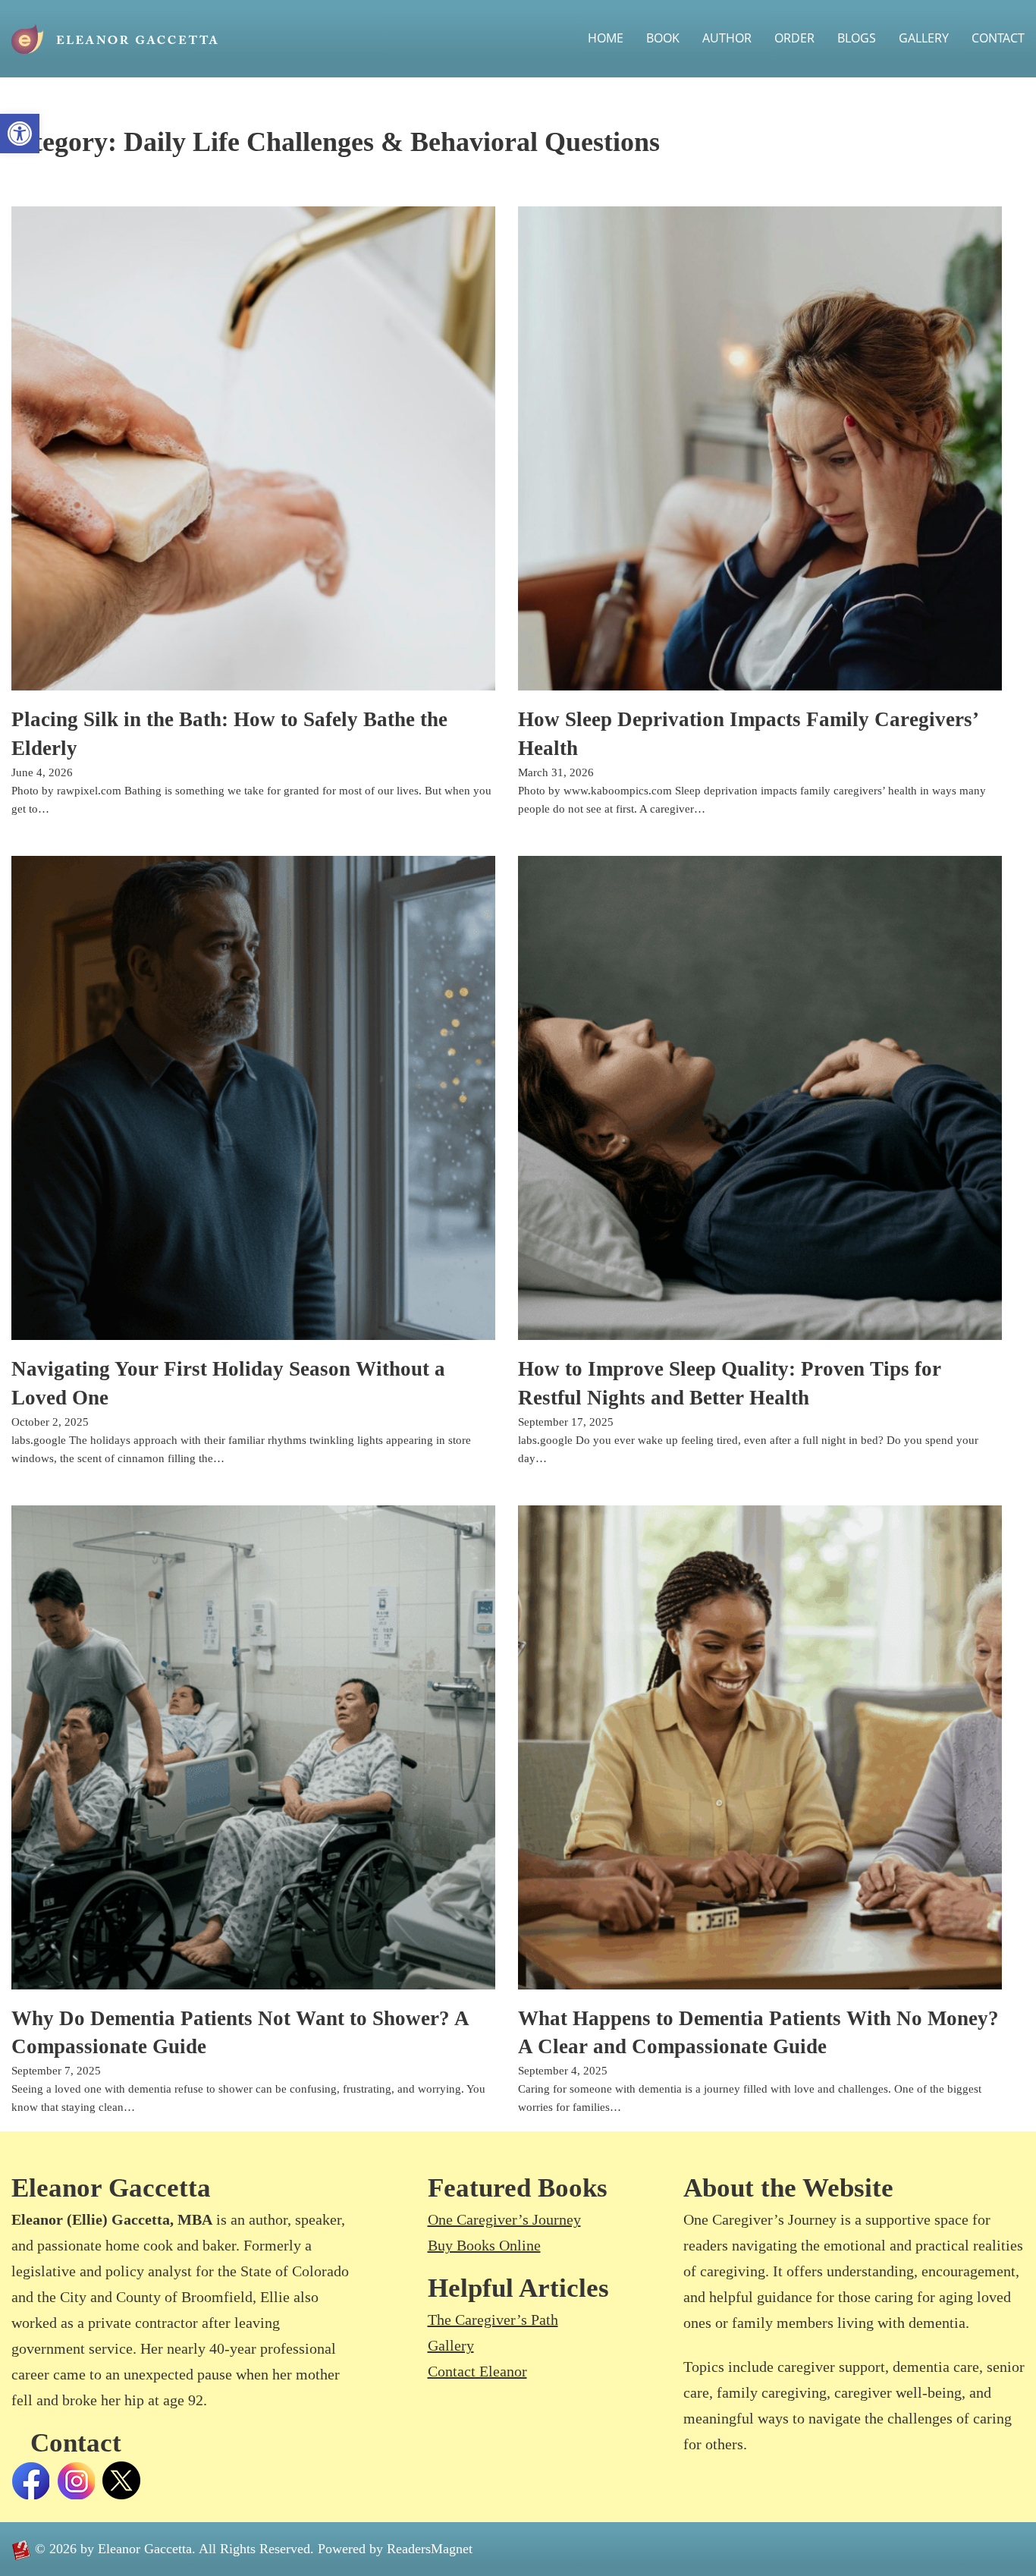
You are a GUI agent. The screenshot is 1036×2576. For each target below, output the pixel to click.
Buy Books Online (484, 2245)
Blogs (857, 38)
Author (727, 38)
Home (606, 38)
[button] (20, 134)
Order (794, 38)
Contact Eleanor (477, 2371)
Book (663, 38)
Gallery (924, 38)
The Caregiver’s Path (493, 2320)
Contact (998, 38)
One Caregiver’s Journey (504, 2219)
